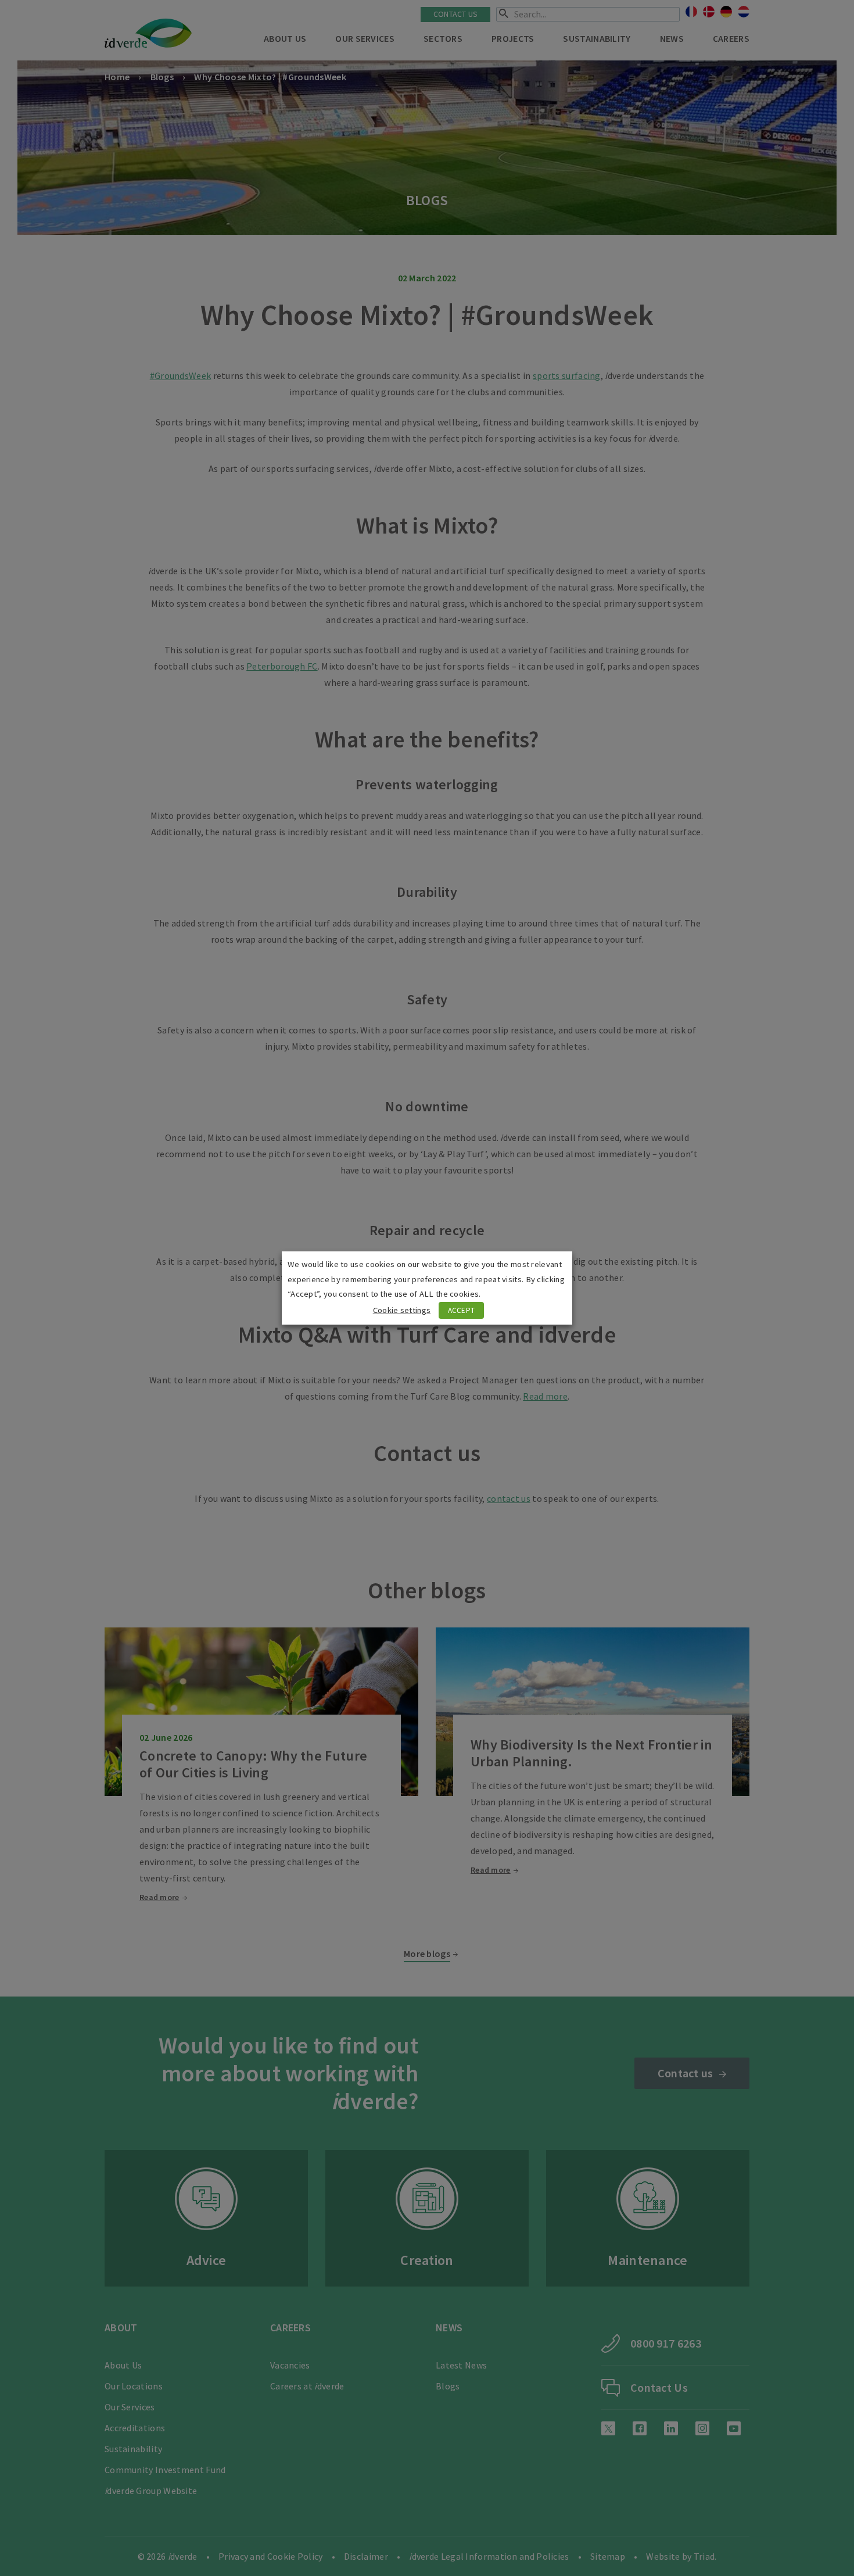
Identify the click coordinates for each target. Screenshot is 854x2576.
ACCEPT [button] (462, 1310)
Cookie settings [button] (402, 1310)
